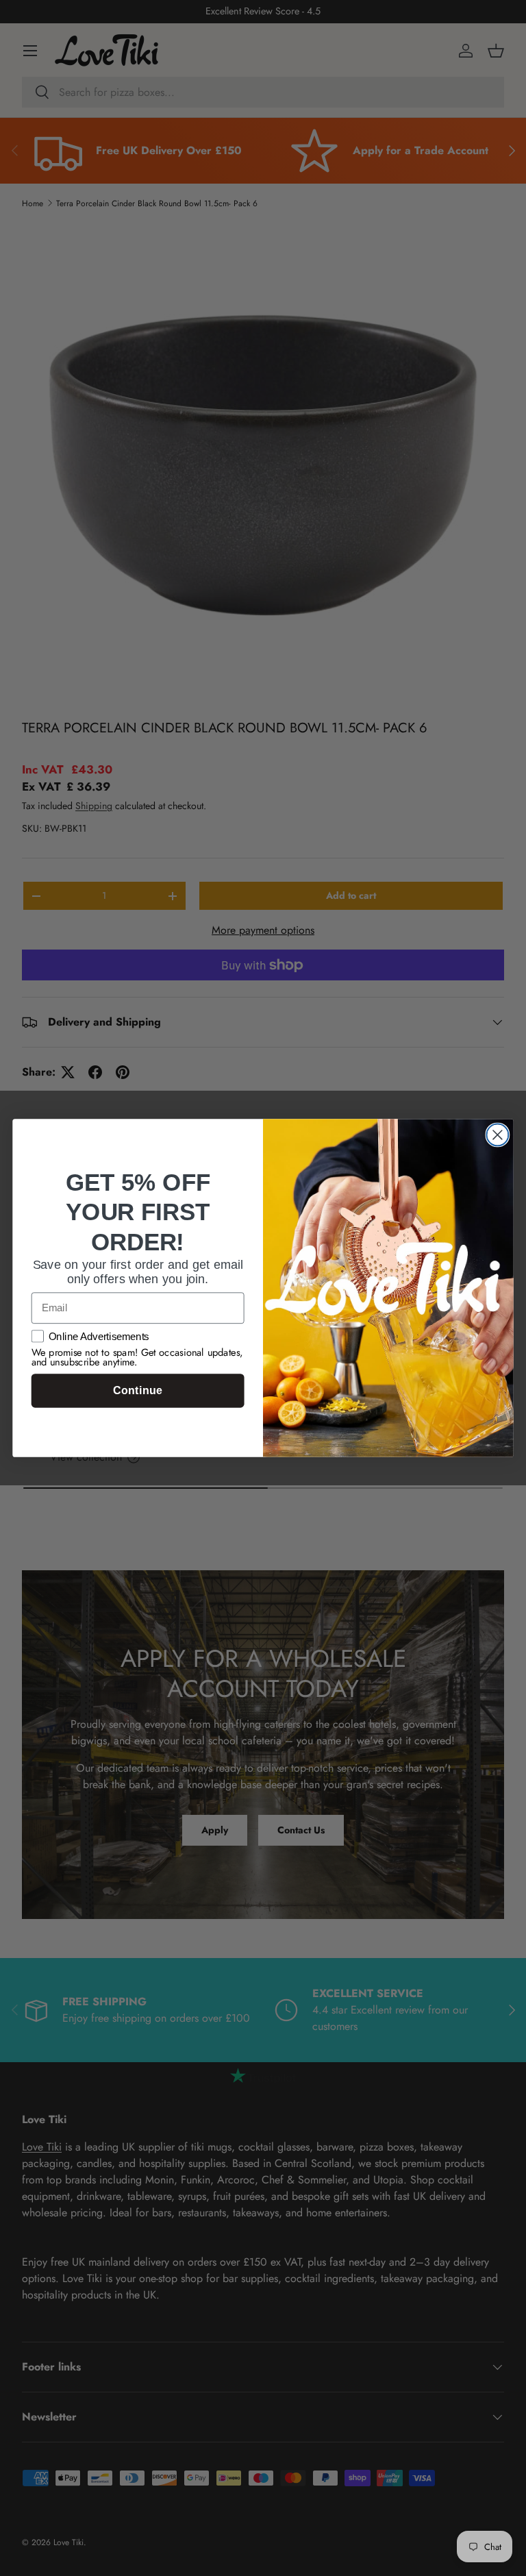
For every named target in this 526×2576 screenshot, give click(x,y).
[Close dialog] (497, 1135)
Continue (137, 1391)
